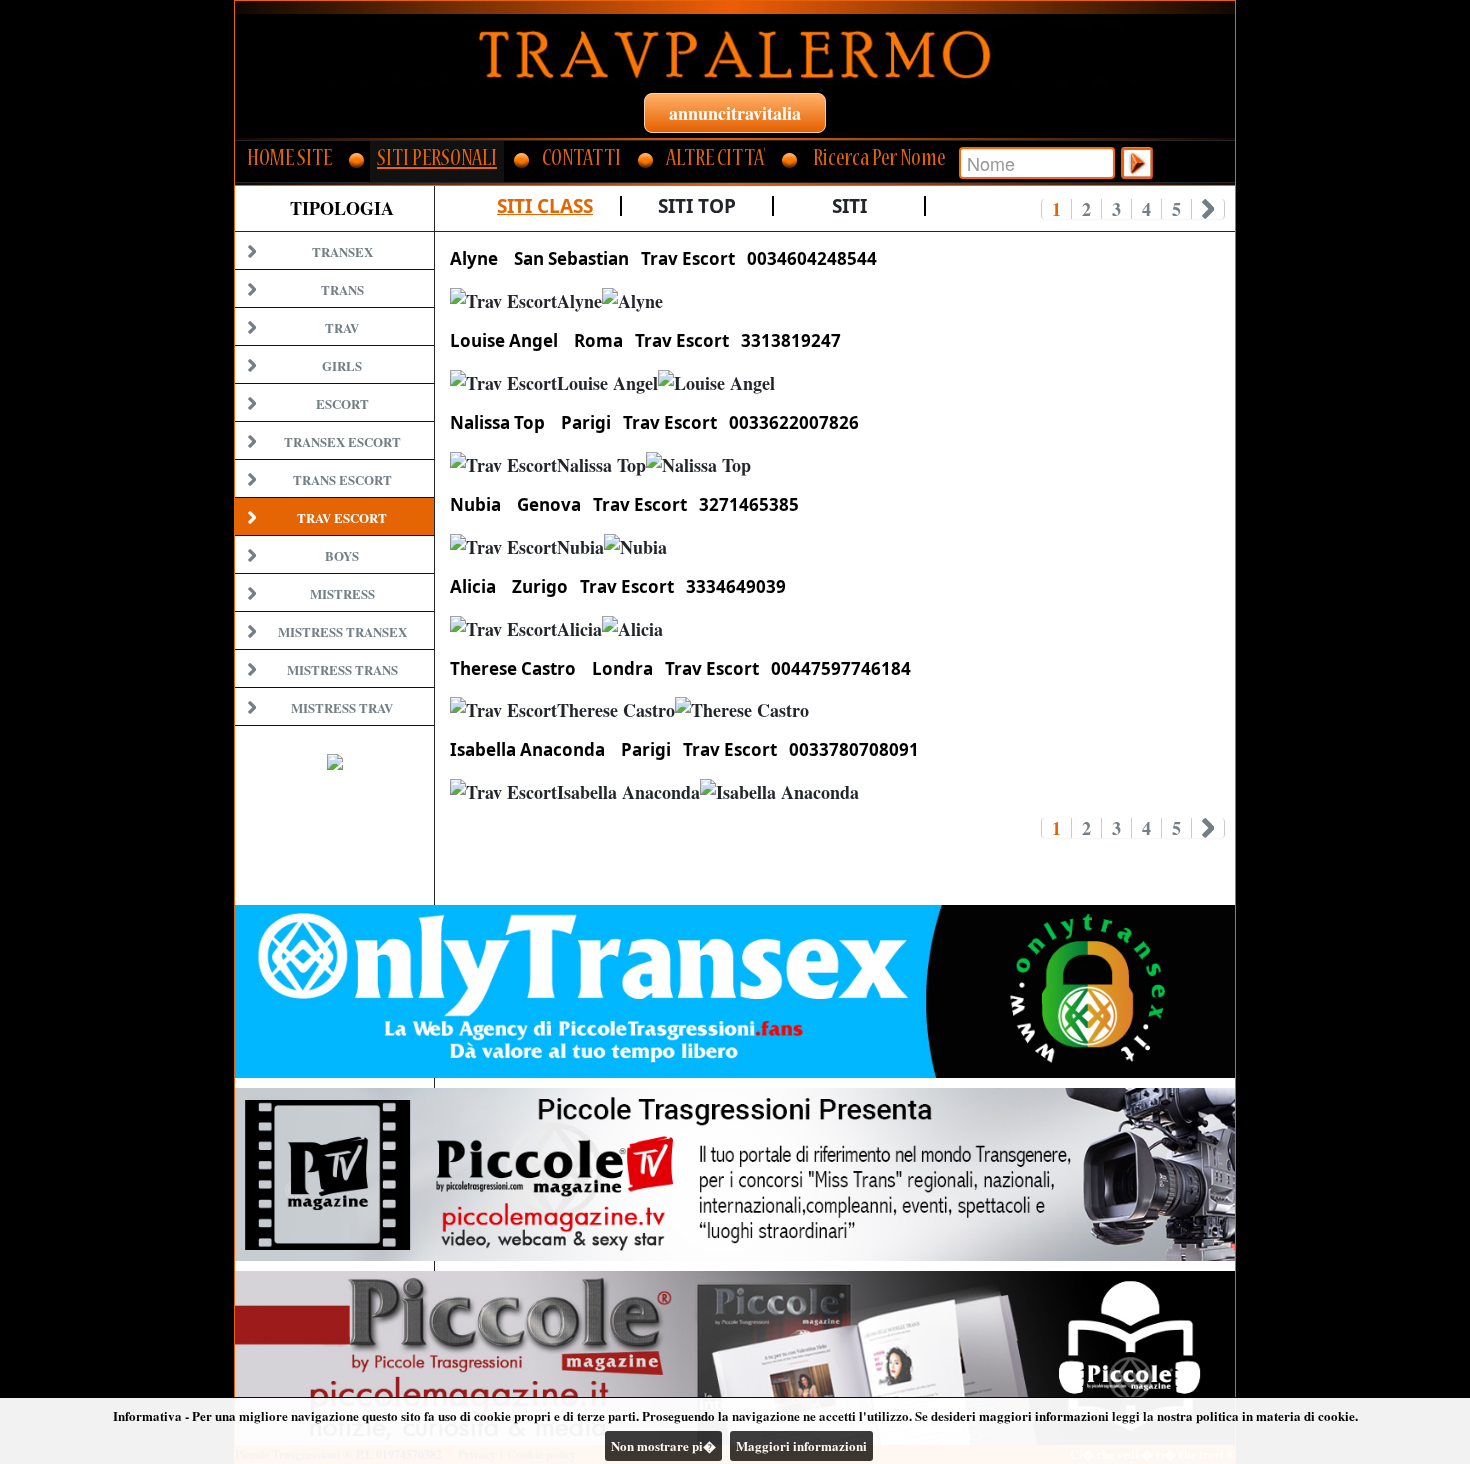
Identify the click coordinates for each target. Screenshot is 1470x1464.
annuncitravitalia (735, 113)
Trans (342, 289)
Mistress (342, 593)
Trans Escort (342, 479)
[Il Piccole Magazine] (735, 1357)
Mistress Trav (342, 707)
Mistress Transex (342, 631)
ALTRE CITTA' (715, 160)
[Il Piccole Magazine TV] (735, 1174)
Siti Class (545, 206)
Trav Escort (342, 517)
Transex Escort (342, 441)
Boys (342, 555)
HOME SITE (289, 160)
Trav (342, 327)
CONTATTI (581, 160)
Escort (342, 403)
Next (1208, 209)
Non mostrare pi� (663, 1445)
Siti (849, 206)
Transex (342, 251)
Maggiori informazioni (801, 1445)
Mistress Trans (342, 669)
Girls (342, 365)
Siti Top (697, 206)
